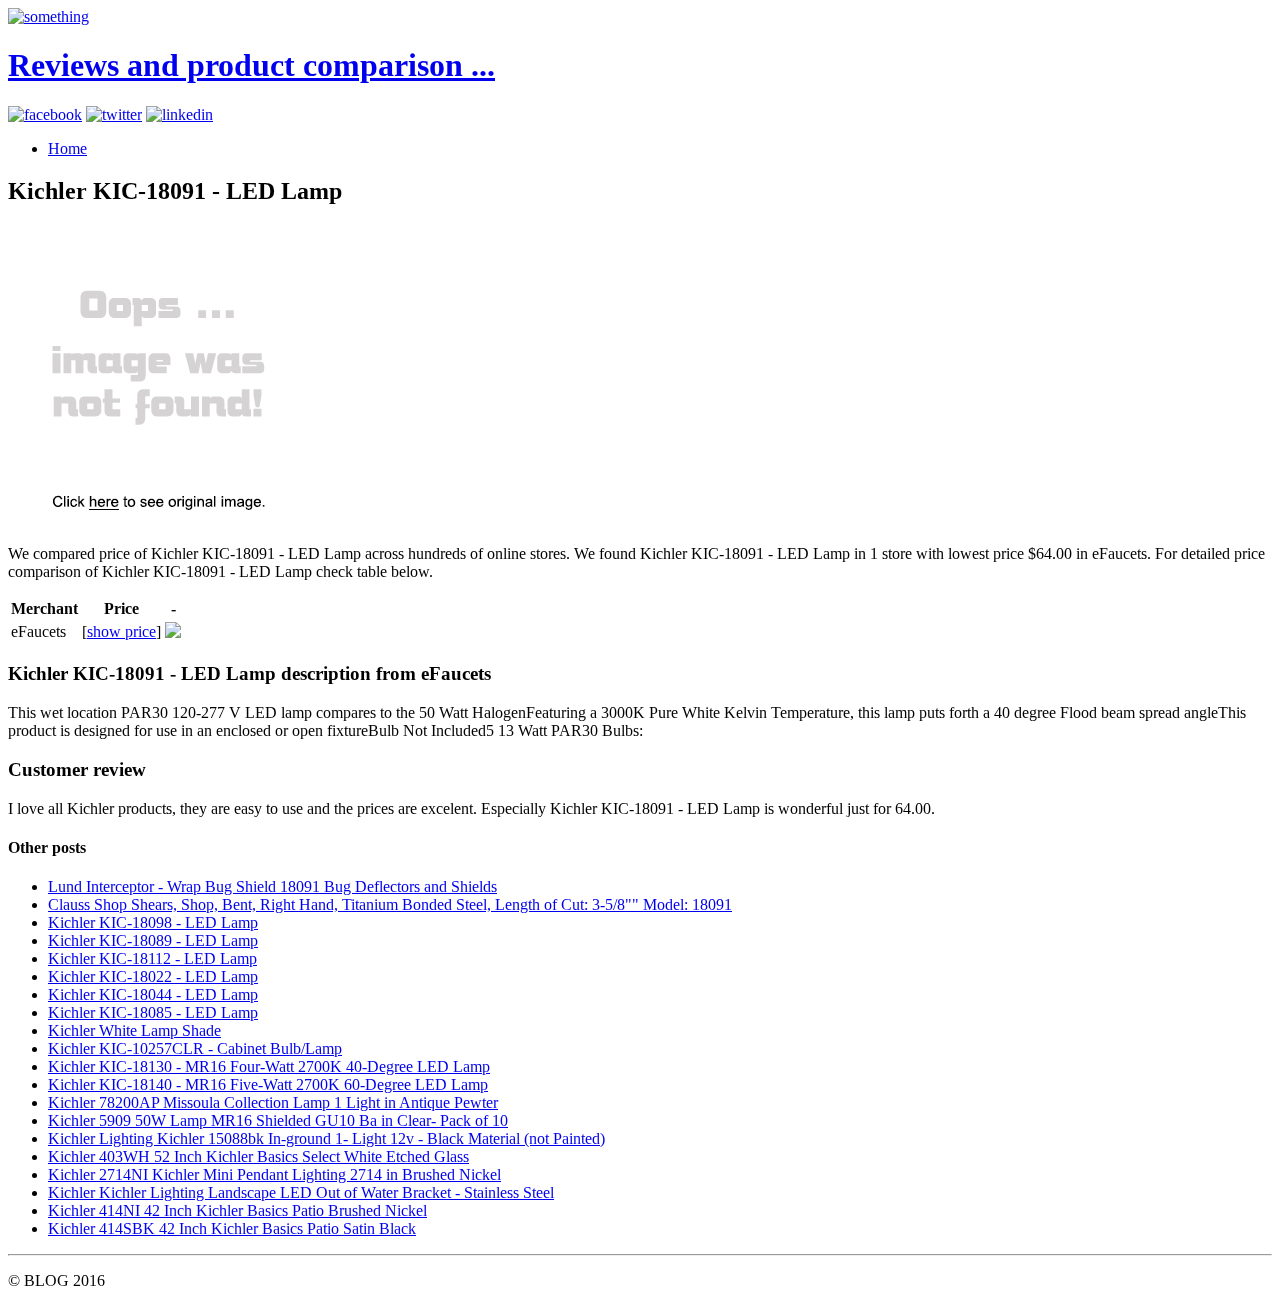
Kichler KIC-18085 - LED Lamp (153, 1012)
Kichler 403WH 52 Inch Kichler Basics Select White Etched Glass (258, 1156)
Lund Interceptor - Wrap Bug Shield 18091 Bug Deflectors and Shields (272, 886)
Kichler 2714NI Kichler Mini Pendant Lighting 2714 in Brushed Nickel (274, 1174)
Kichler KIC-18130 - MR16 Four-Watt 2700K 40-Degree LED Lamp (269, 1066)
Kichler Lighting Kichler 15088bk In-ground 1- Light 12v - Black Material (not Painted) (326, 1138)
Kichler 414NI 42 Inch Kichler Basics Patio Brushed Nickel (237, 1210)
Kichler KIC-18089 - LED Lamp (153, 940)
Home (67, 148)
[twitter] (114, 114)
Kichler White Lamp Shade (134, 1030)
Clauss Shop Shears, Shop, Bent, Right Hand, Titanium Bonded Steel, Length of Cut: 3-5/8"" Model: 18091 (390, 904)
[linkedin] (179, 114)
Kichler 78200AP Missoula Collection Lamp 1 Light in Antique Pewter (273, 1102)
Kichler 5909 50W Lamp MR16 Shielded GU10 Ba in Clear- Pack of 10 (278, 1120)
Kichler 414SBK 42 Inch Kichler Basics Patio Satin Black (232, 1228)
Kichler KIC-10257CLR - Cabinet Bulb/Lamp (195, 1048)
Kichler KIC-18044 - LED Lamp (153, 994)
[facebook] (45, 114)
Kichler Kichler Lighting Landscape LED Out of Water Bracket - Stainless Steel (301, 1192)
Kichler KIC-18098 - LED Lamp (153, 922)
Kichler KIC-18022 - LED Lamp (153, 976)
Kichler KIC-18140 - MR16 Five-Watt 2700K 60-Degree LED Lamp (268, 1084)
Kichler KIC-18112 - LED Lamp (152, 958)
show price (121, 631)
